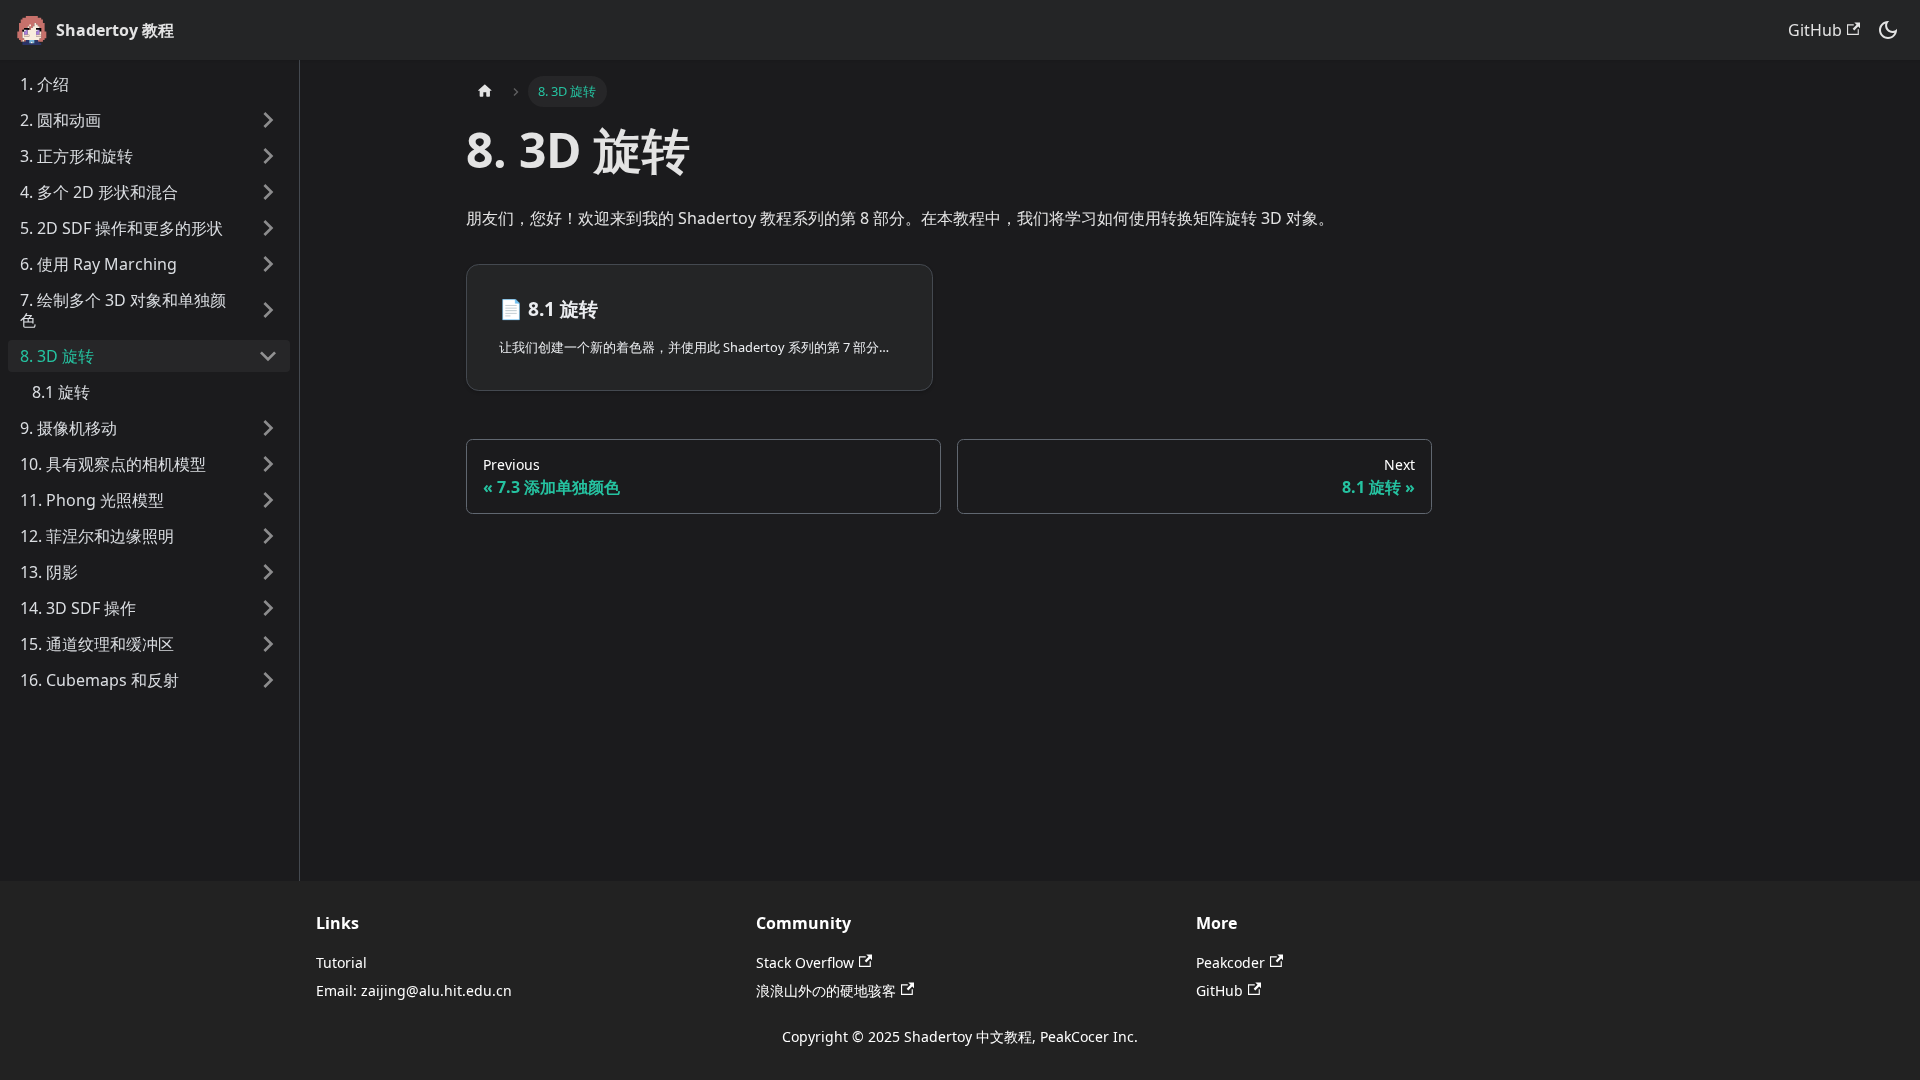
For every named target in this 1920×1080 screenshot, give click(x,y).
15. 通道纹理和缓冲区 (97, 644)
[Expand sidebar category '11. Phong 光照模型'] (268, 500)
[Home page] (485, 91)
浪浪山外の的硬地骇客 (826, 990)
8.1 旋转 (61, 392)
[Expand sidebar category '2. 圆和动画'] (268, 120)
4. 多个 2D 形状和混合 (99, 192)
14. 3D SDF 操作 (78, 608)
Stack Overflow (805, 962)
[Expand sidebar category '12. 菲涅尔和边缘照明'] (268, 536)
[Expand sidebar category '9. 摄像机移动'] (268, 428)
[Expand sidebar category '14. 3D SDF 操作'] (268, 608)
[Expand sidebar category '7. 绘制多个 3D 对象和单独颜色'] (268, 310)
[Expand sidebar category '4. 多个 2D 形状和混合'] (268, 192)
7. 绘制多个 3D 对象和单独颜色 (123, 310)
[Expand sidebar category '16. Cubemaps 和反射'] (268, 680)
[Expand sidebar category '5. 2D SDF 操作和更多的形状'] (268, 228)
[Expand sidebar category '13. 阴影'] (268, 572)
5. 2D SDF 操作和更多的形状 (121, 228)
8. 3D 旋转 (57, 356)
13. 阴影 (49, 572)
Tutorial (341, 962)
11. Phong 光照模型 (92, 500)
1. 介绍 (44, 84)
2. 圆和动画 (60, 120)
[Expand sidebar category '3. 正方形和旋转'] (268, 156)
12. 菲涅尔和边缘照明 (97, 536)
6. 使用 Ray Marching (98, 264)
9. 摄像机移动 (68, 428)
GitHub (1815, 30)
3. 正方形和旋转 (76, 156)
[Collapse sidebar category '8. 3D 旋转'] (268, 356)
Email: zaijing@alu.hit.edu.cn (414, 990)
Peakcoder (1230, 962)
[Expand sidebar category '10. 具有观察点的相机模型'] (268, 464)
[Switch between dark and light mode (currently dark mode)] (1888, 30)
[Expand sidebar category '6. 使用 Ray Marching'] (268, 264)
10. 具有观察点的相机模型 (113, 464)
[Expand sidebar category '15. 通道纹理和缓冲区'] (268, 644)
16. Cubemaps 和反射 (99, 680)
